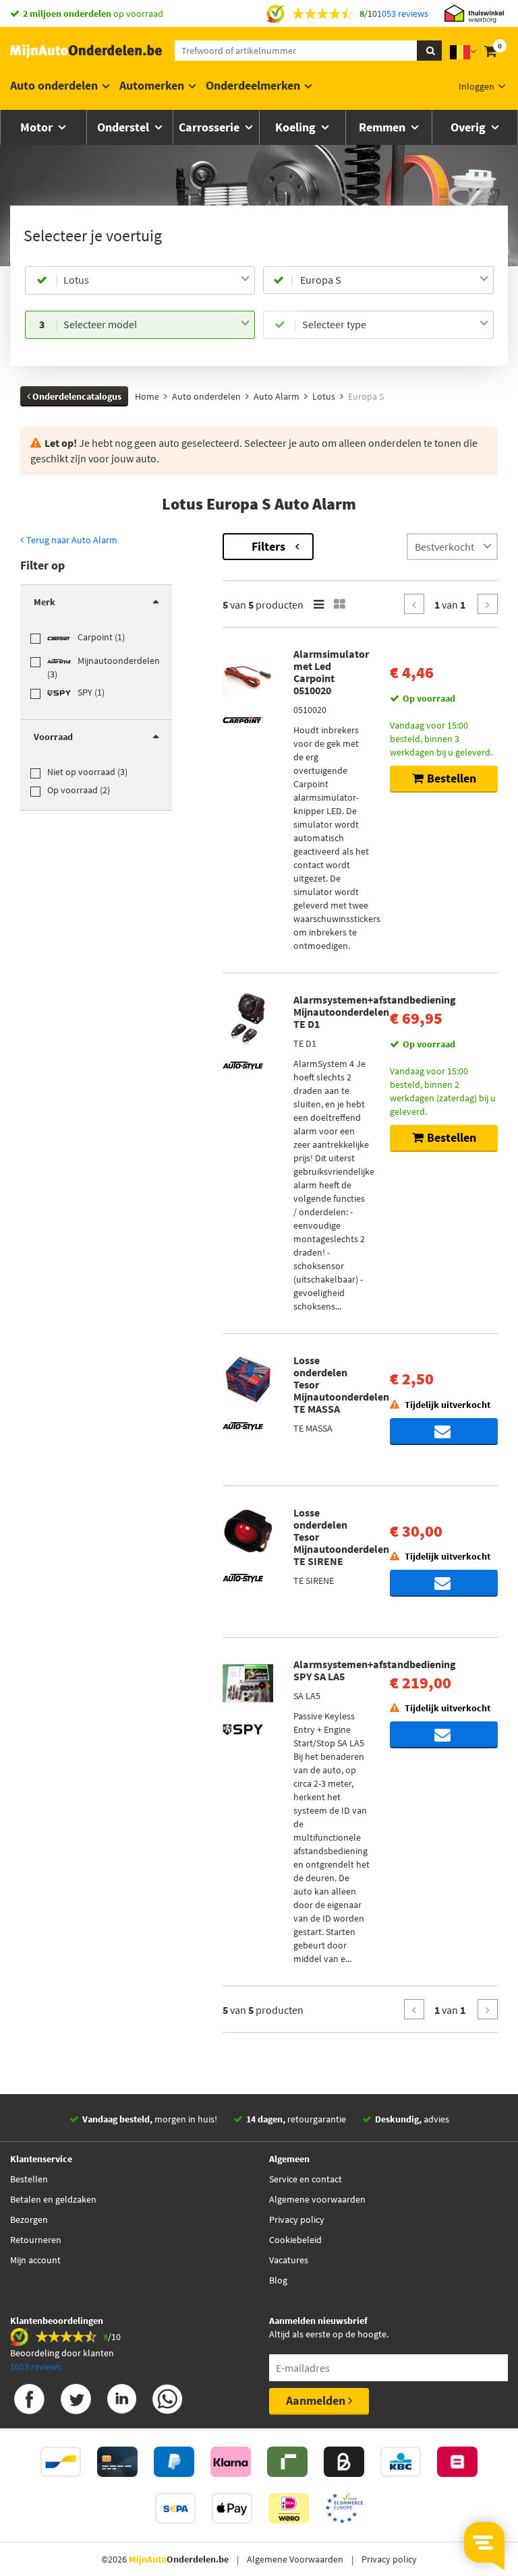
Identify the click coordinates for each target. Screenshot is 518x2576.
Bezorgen (29, 2219)
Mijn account (35, 2260)
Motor (38, 127)
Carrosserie (210, 127)
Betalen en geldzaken (53, 2199)
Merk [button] (45, 602)
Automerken (152, 85)
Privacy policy (297, 2219)
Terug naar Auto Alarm (71, 540)
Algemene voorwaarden (317, 2199)
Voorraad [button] (53, 737)
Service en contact (306, 2179)
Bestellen (29, 2179)
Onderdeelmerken (253, 85)
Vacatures (289, 2260)
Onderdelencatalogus (76, 396)
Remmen (383, 127)
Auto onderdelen (54, 85)
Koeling (297, 127)
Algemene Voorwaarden (295, 2559)
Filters (268, 546)
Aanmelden (317, 2400)
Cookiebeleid (295, 2240)
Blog (278, 2280)
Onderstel (124, 127)
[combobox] (156, 280)
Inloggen (477, 86)
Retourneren (36, 2240)
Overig (469, 127)
